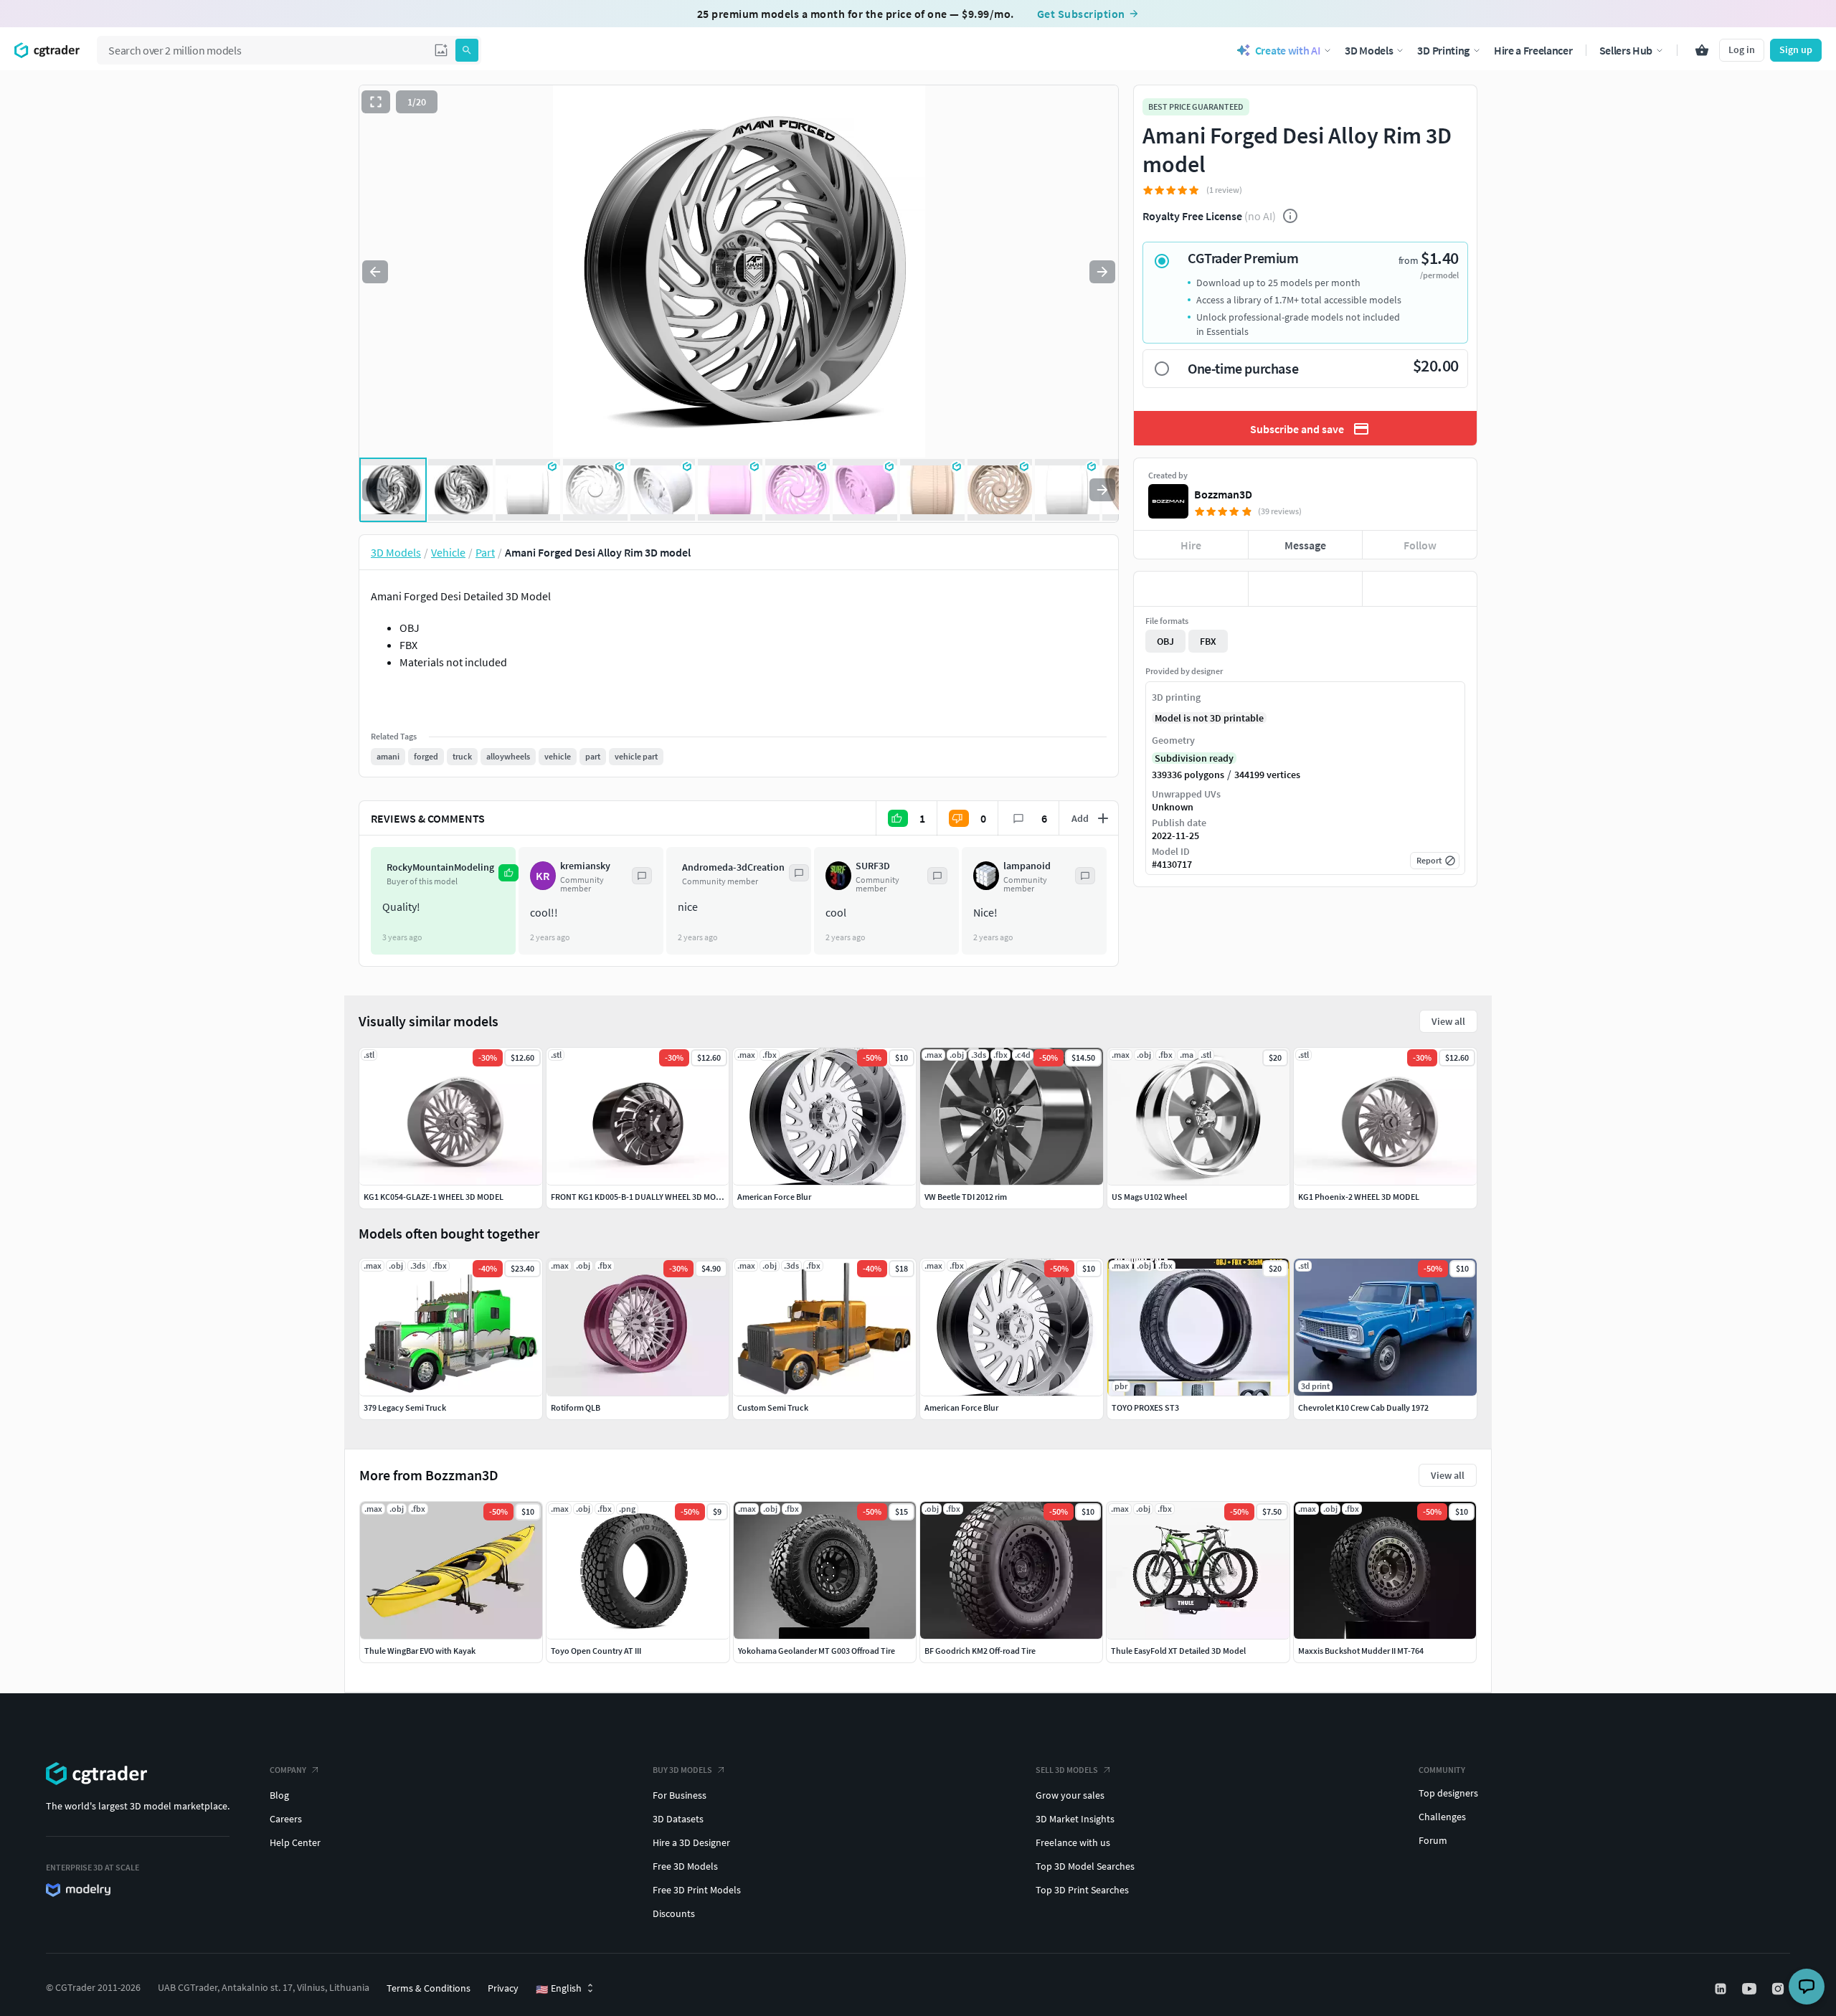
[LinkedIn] (1722, 1989)
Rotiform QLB (576, 1407)
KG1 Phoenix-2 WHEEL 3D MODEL (1359, 1197)
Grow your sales (1070, 1795)
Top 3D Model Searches (1085, 1866)
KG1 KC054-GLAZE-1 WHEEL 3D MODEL (434, 1197)
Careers (286, 1819)
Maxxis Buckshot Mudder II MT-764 (1361, 1651)
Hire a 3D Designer (691, 1842)
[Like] (1191, 589)
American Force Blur (961, 1407)
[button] (441, 50)
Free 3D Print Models (697, 1890)
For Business (680, 1795)
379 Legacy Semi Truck (405, 1407)
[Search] (467, 50)
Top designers (1448, 1793)
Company (288, 1770)
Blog (279, 1795)
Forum (1433, 1840)
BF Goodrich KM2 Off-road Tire (980, 1651)
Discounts (674, 1913)
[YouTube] (1751, 1989)
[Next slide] (1102, 272)
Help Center (295, 1842)
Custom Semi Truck (773, 1407)
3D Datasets (678, 1819)
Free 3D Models (685, 1866)
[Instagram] (1779, 1989)
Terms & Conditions (429, 1988)
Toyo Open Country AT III (596, 1651)
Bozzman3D (1223, 494)
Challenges (1442, 1817)
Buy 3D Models (682, 1770)
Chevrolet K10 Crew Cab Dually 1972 (1363, 1407)
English (559, 1989)
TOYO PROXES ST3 (1145, 1407)
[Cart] (1702, 50)
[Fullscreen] (376, 102)
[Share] (1420, 589)
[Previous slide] (375, 272)
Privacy (503, 1988)
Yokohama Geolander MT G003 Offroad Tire (817, 1651)
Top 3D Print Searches (1082, 1890)
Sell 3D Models (1067, 1770)
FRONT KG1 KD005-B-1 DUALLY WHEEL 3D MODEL (640, 1197)
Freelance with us (1073, 1842)
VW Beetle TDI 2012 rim (966, 1197)
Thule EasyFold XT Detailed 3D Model (1178, 1651)
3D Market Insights (1075, 1819)
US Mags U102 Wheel (1149, 1197)
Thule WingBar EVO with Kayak (420, 1651)
